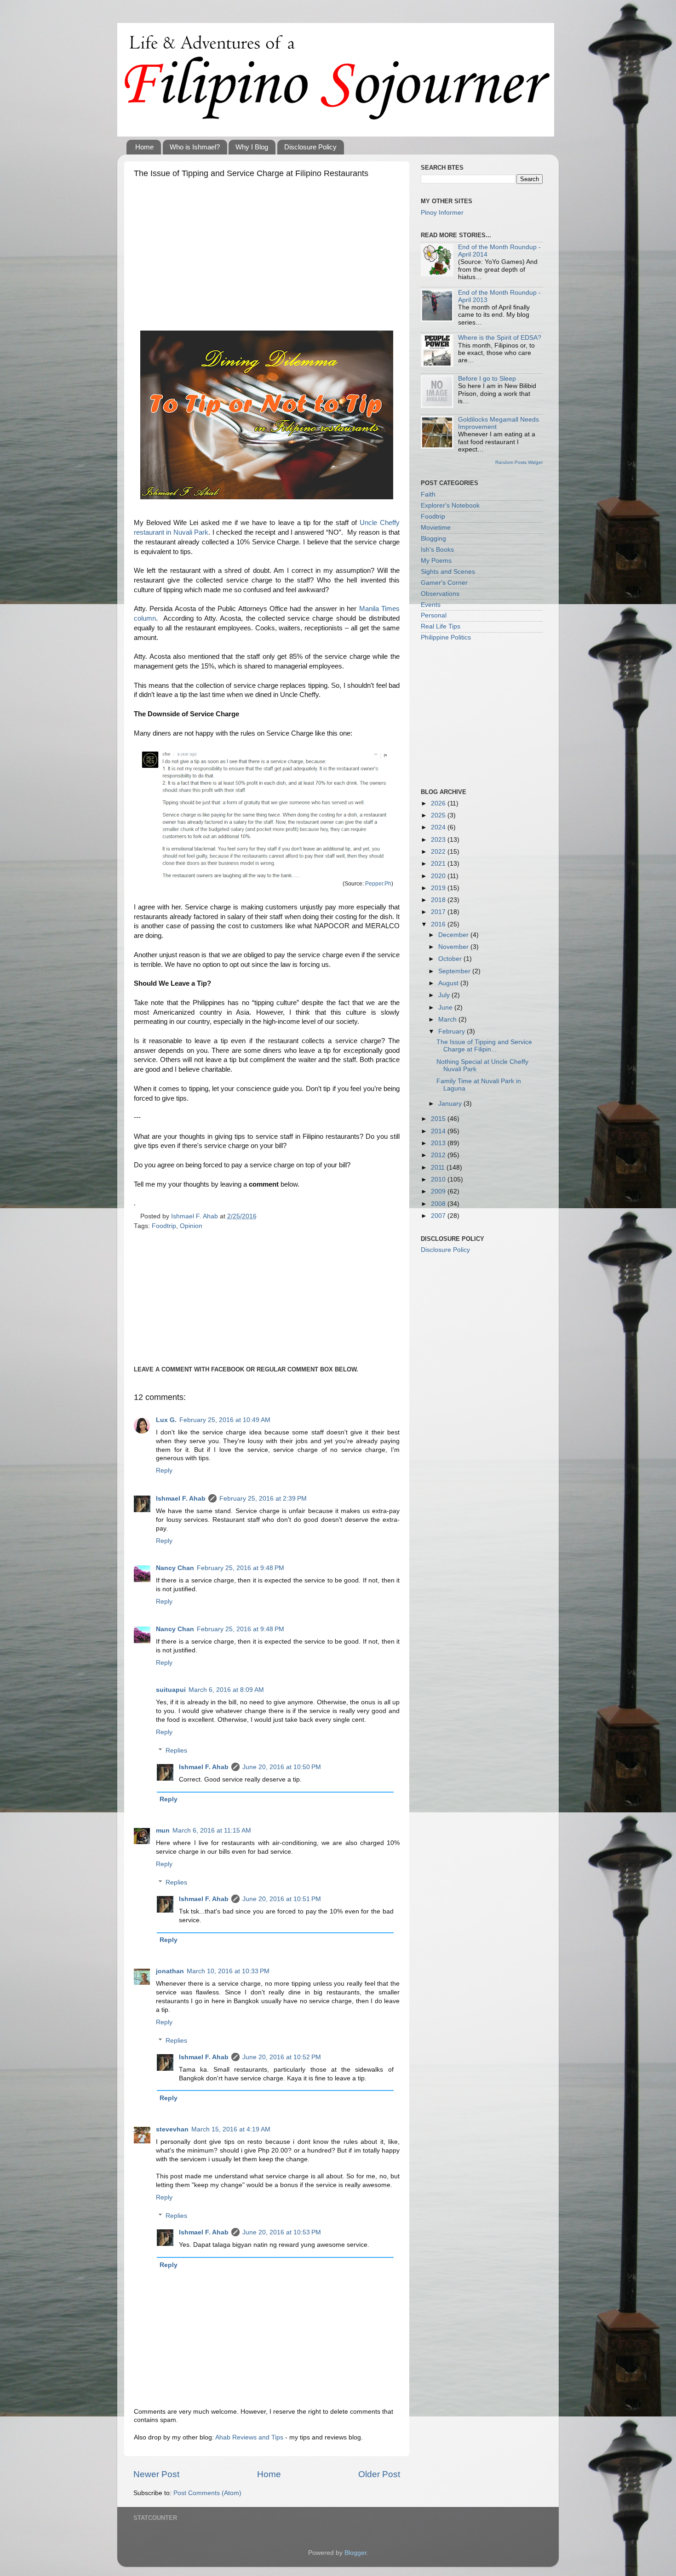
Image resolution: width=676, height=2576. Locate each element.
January (451, 1104)
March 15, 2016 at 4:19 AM (231, 2129)
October (451, 959)
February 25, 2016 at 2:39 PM (263, 1499)
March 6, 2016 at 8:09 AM (226, 1690)
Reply (164, 1471)
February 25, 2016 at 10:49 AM (225, 1420)
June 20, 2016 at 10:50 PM (282, 1767)
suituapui (171, 1690)
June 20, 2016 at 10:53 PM (282, 2232)
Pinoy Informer (442, 213)
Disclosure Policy (310, 147)
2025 (439, 815)
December (454, 935)
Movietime (436, 528)
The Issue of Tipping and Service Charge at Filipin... (484, 1046)
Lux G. (166, 1420)
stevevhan (172, 2129)
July (445, 995)
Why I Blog (252, 147)
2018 (439, 900)
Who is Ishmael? (195, 147)
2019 (439, 888)
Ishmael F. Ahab (181, 1499)
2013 (439, 1143)
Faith (428, 494)
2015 (439, 1119)
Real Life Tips (441, 626)
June (446, 1008)
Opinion (191, 1226)
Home (144, 147)
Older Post (379, 2474)
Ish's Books (437, 550)
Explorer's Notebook (450, 505)
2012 (439, 1155)
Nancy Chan (175, 1568)
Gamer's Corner (444, 583)
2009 (439, 1191)
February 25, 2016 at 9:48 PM (241, 1568)
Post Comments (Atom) (207, 2493)
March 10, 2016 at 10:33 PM (228, 1971)
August (449, 983)
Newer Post (156, 2474)
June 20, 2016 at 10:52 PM (282, 2057)
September (455, 971)
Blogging (433, 539)
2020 (439, 876)
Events (431, 605)
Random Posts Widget (519, 462)
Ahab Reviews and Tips (249, 2437)
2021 (439, 864)
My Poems (436, 561)
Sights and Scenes (448, 572)
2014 (439, 1131)
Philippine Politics (446, 637)
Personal (434, 615)
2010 (439, 1179)
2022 (439, 852)
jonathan (170, 1971)
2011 (439, 1168)
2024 (439, 827)
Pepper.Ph (378, 884)
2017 (439, 912)
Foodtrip (164, 1226)
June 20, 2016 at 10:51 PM (282, 1899)
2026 (439, 803)
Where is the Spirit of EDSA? (500, 338)
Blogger (355, 2553)
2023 (439, 840)
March (448, 1020)
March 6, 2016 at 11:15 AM (212, 1831)
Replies (176, 1751)
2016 (439, 924)
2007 (439, 1216)
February (453, 1031)
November (454, 947)
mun (163, 1831)
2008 (439, 1204)
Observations (440, 594)
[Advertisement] (267, 252)
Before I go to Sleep (487, 379)
